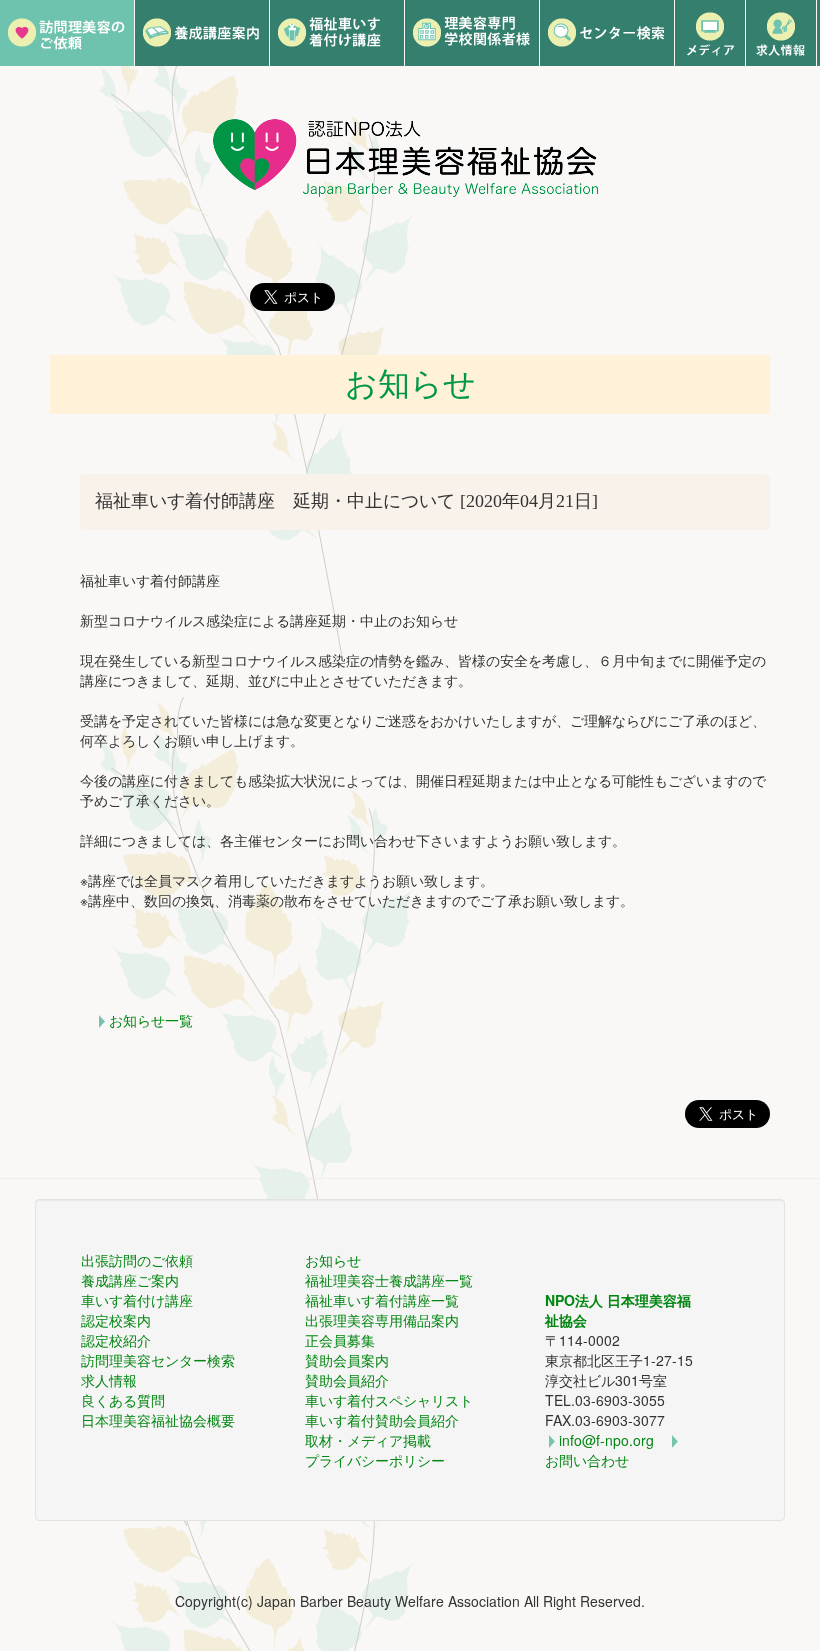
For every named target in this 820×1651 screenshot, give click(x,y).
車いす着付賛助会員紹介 (382, 1420)
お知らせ (333, 1260)
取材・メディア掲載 (368, 1440)
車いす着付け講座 (137, 1300)
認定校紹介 (116, 1340)
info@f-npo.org (606, 1440)
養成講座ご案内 (130, 1280)
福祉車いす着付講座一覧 (382, 1300)
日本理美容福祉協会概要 (158, 1420)
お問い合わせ (587, 1460)
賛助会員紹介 (347, 1380)
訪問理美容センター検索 (158, 1360)
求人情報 (109, 1380)
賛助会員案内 (347, 1360)
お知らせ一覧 (151, 1020)
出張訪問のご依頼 (137, 1260)
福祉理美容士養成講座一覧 (389, 1280)
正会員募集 (340, 1340)
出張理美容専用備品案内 (382, 1320)
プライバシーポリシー (375, 1460)
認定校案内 (116, 1320)
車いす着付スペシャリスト (389, 1400)
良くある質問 (123, 1400)
